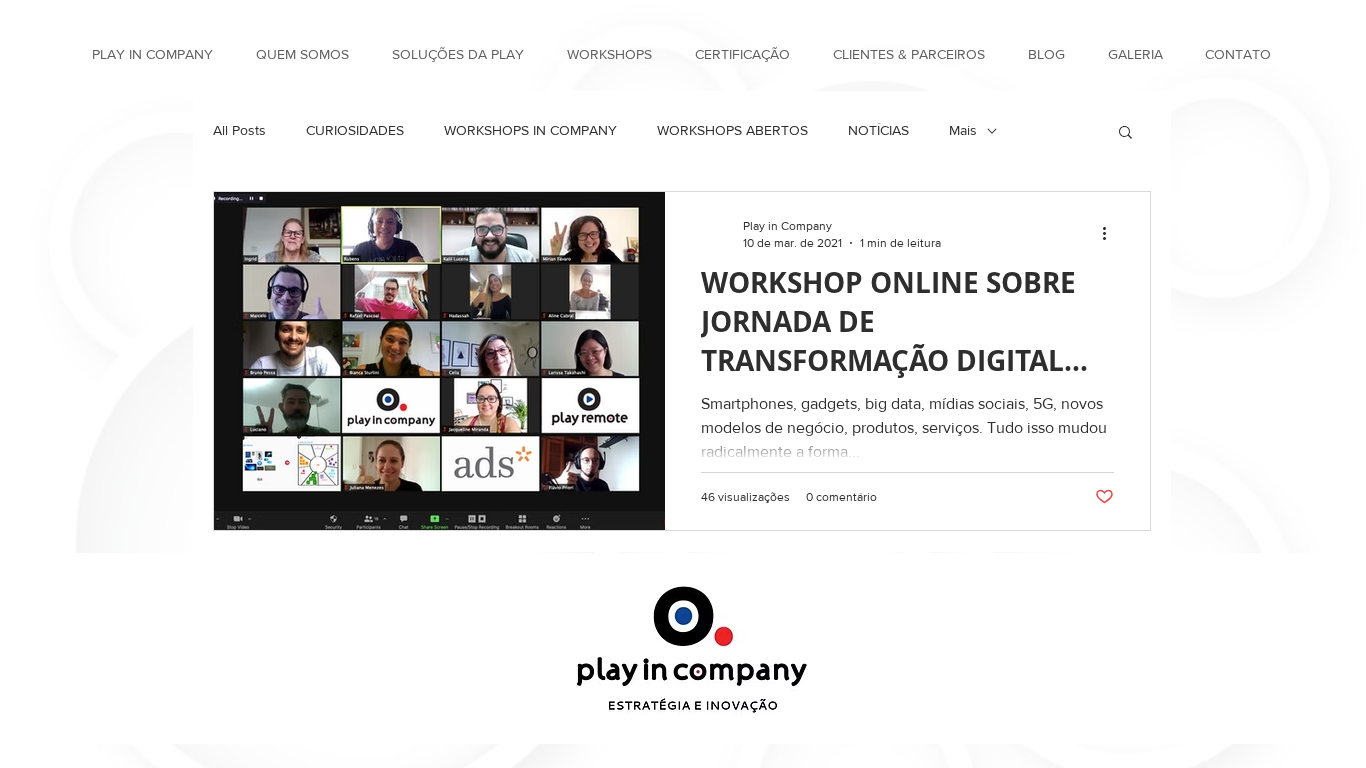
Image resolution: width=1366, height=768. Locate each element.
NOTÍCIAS (878, 130)
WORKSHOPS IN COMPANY (530, 130)
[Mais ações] (1111, 233)
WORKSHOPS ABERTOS (732, 130)
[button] (1125, 133)
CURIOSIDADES (355, 130)
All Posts (239, 130)
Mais (963, 130)
